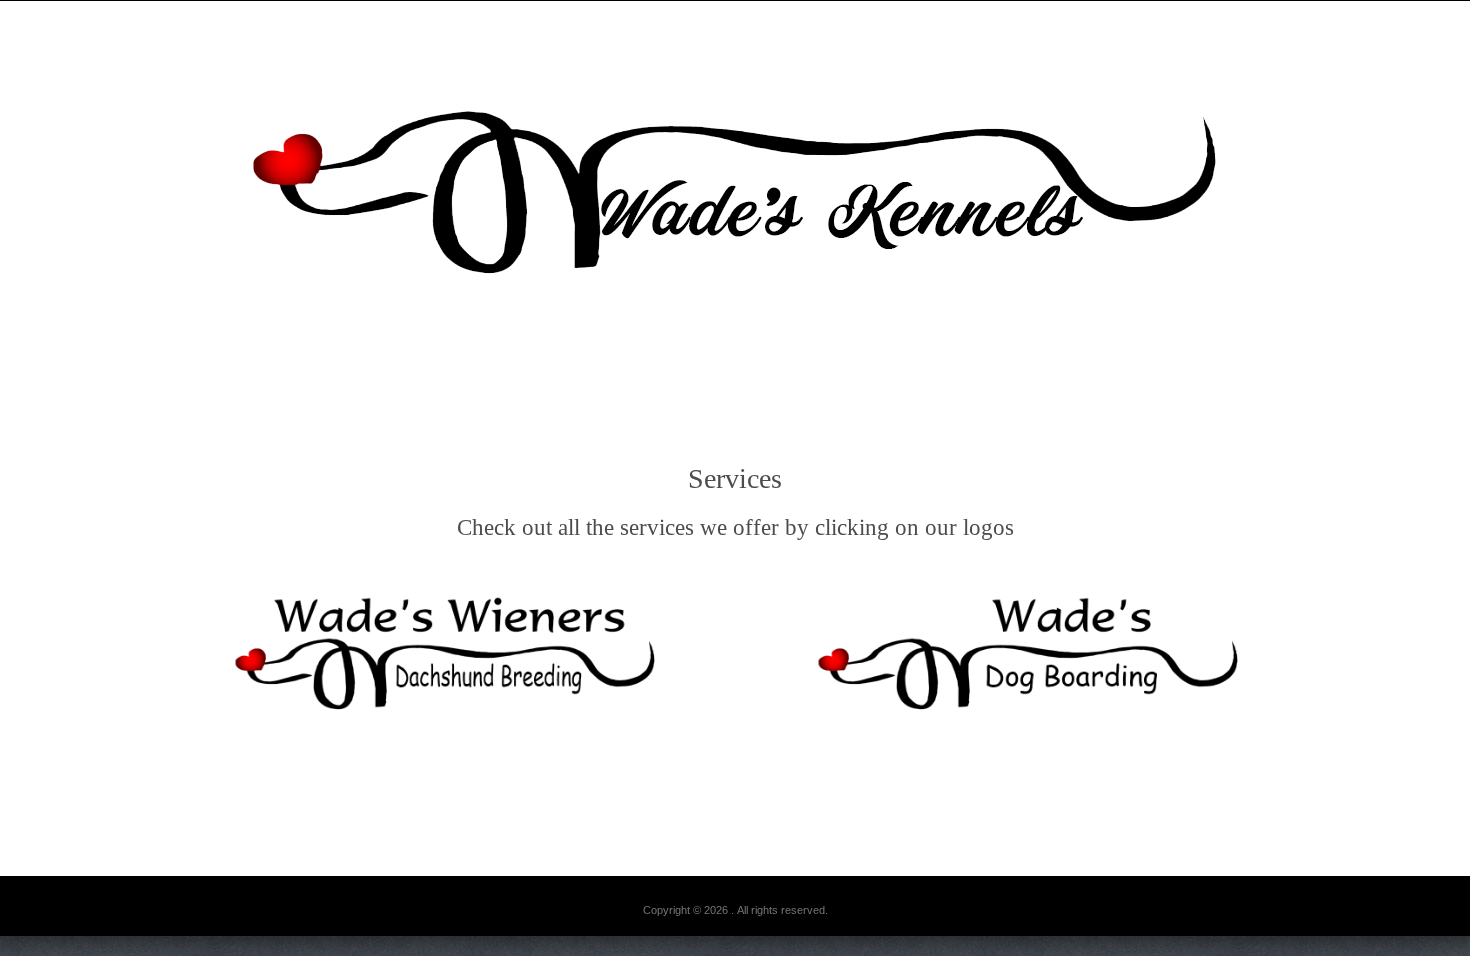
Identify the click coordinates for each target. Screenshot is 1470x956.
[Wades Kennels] (735, 188)
